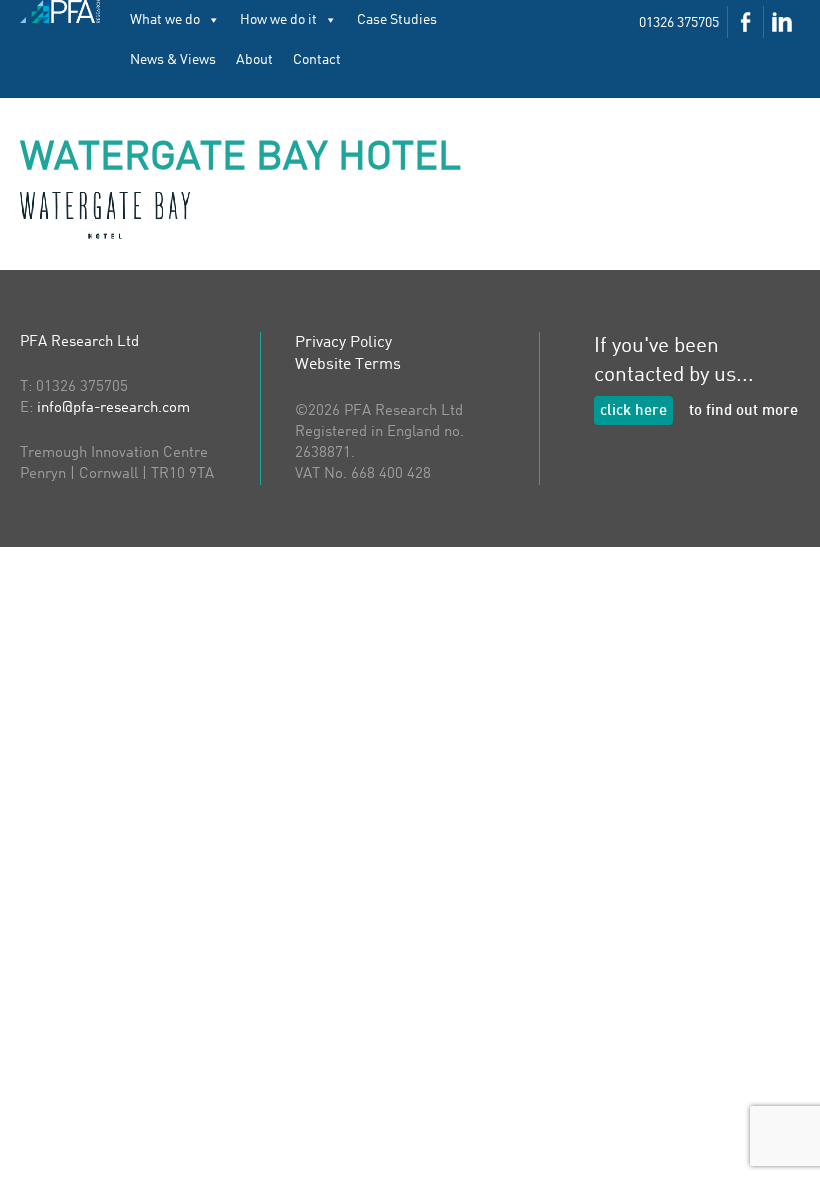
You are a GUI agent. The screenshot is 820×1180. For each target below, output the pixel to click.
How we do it (278, 20)
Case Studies (397, 20)
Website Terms (348, 365)
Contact (317, 60)
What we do (165, 20)
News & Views (173, 60)
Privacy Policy (343, 343)
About (254, 60)
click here (633, 411)
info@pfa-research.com (113, 408)
